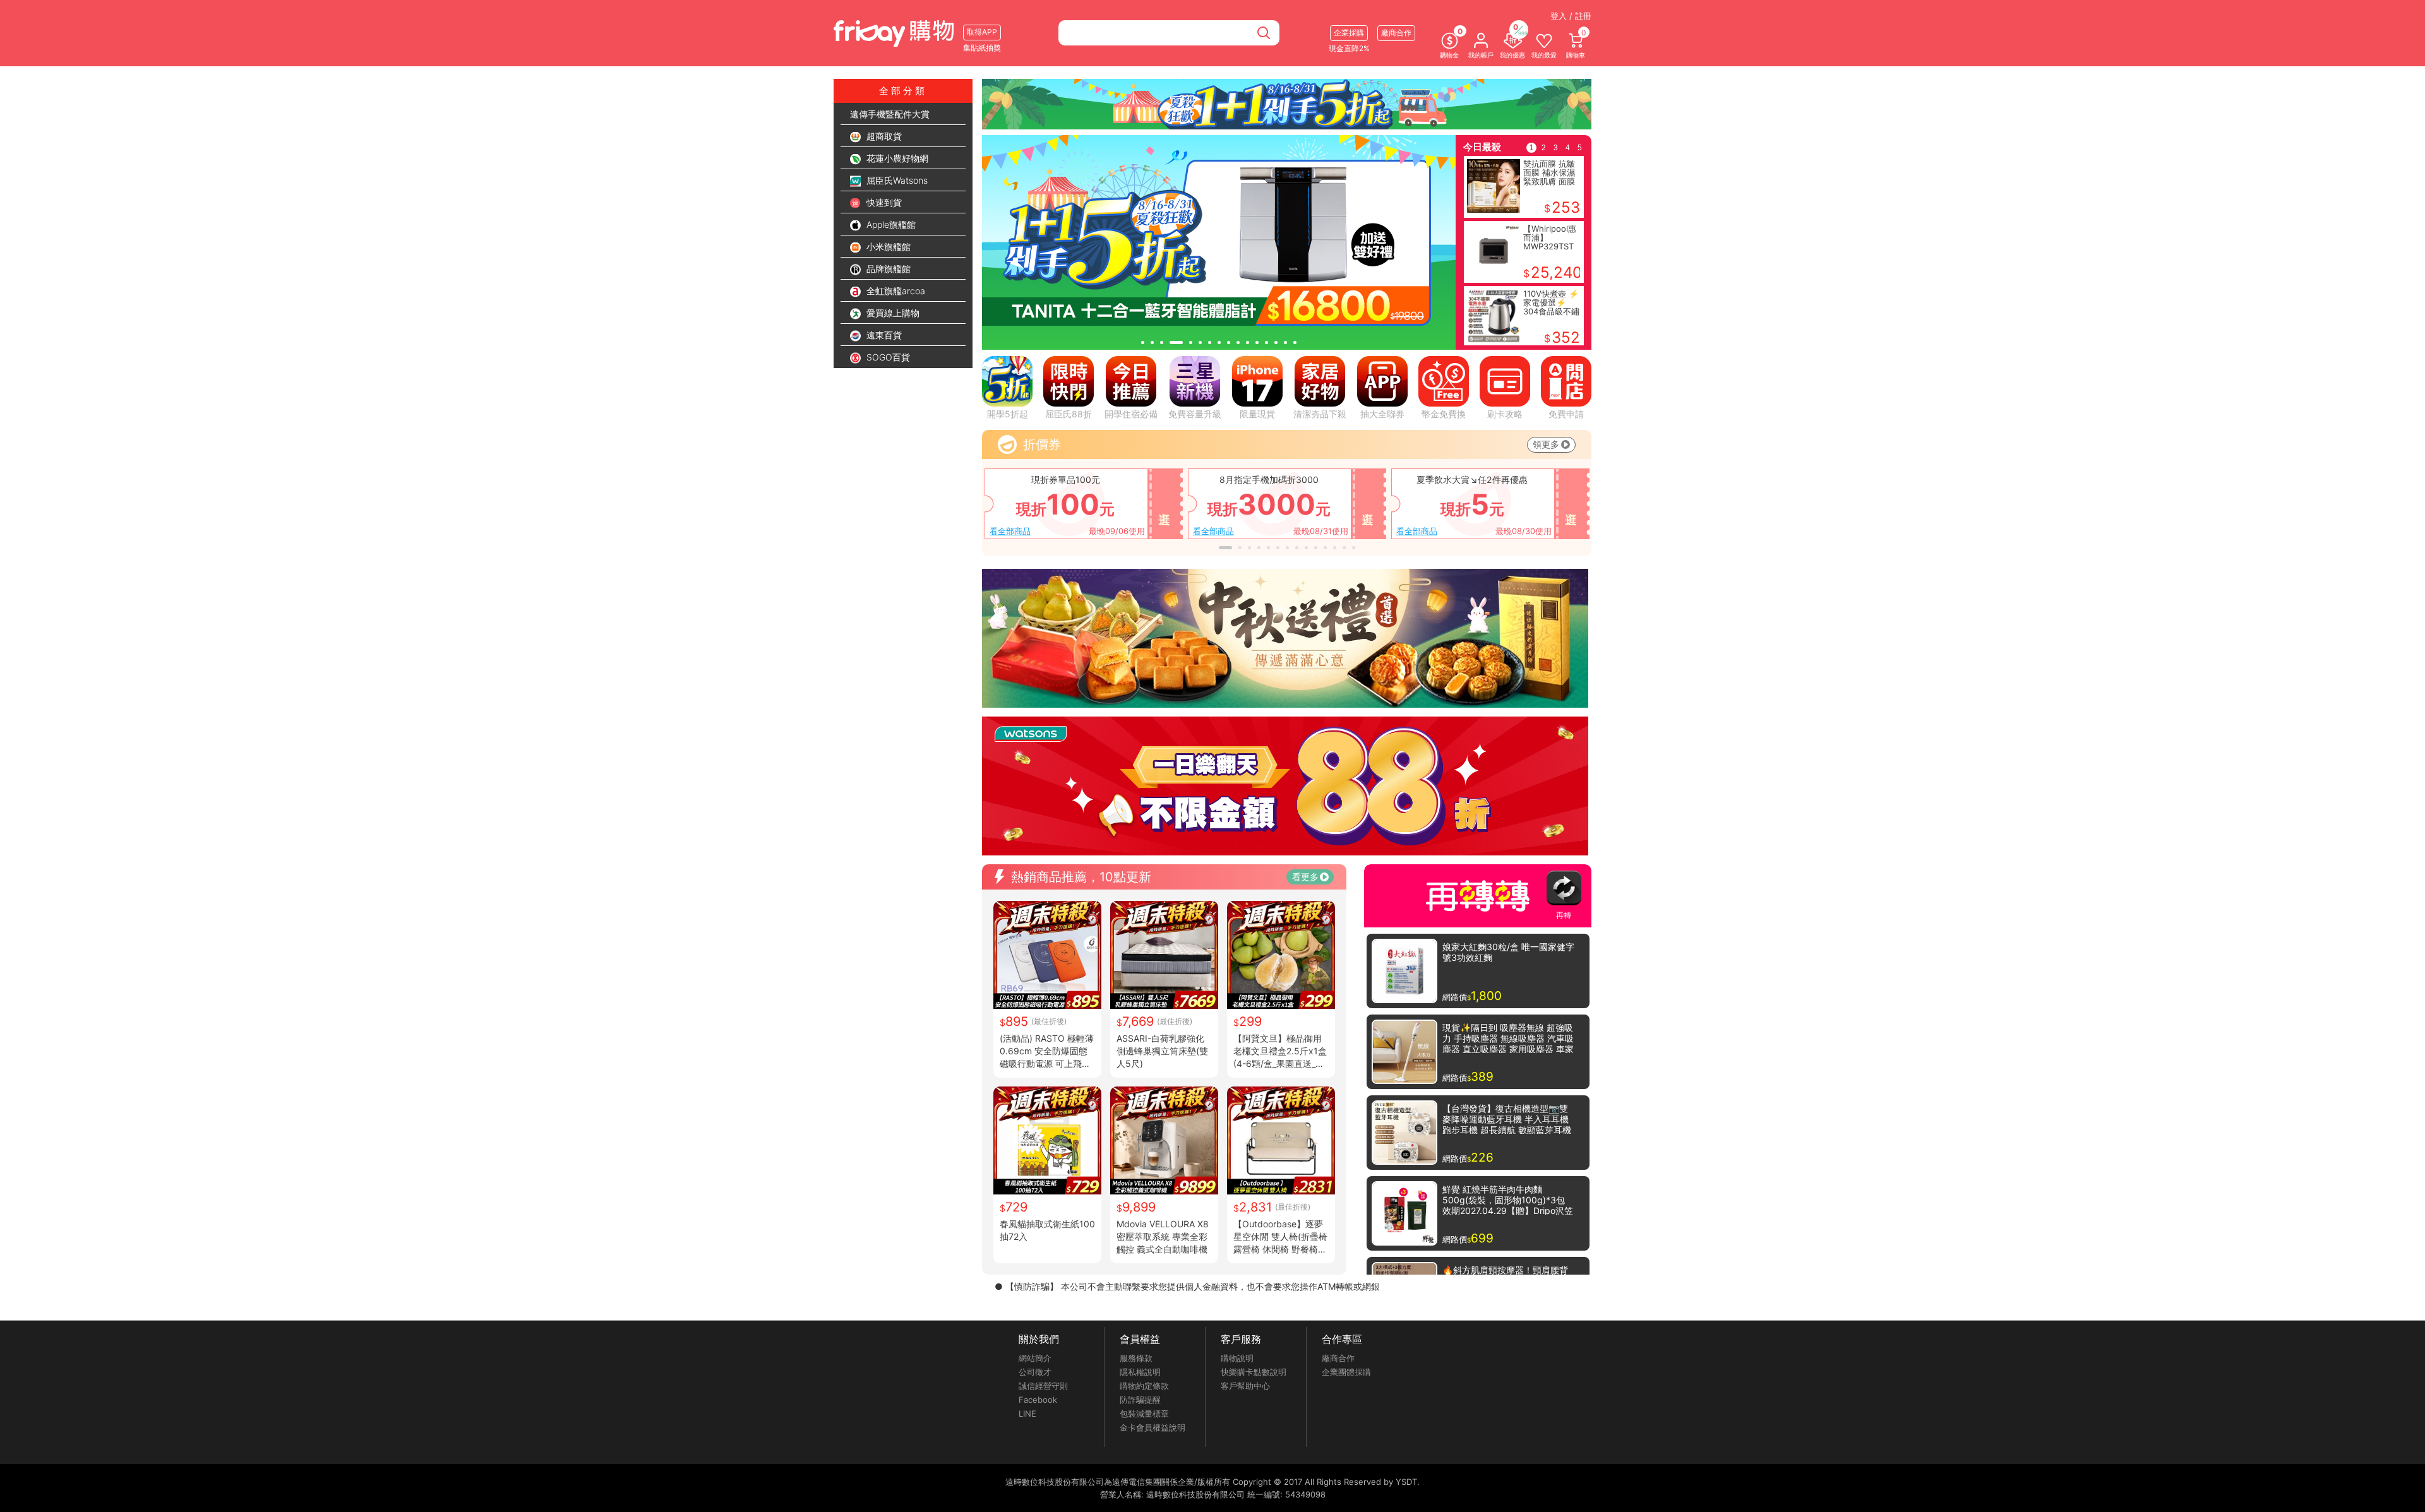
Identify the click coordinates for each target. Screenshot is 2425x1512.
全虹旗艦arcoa (895, 291)
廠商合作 (1338, 1358)
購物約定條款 (1144, 1386)
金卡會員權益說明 (1153, 1427)
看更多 (1305, 877)
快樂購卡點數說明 (1254, 1372)
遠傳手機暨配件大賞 (890, 114)
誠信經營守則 (1043, 1386)
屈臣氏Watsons (896, 180)
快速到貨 (883, 202)
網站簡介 (1035, 1358)
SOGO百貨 (887, 357)
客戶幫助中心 (1245, 1386)
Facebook (1038, 1400)
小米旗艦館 (887, 247)
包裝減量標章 (1144, 1414)
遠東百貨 (883, 335)
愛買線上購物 (892, 313)
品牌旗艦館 (887, 269)
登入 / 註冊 (1571, 16)
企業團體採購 (1346, 1372)
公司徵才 (1035, 1372)
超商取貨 (883, 136)
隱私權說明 (1140, 1372)
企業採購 (1349, 33)
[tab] (1143, 342)
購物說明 (1237, 1358)
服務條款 (1136, 1358)
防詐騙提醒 (1140, 1400)
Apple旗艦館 (890, 224)
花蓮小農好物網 (896, 158)
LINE (1027, 1414)
